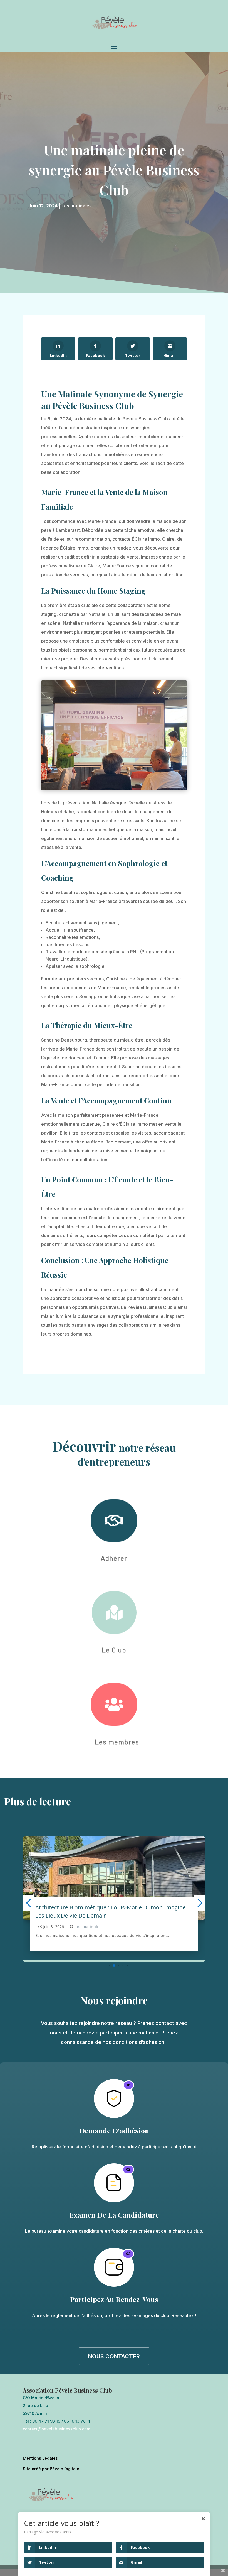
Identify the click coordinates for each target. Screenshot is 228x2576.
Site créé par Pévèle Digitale (51, 2475)
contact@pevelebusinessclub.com (56, 2436)
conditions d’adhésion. (140, 2049)
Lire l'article (45, 1949)
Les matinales (77, 206)
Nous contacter (114, 2363)
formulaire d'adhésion (85, 2153)
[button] (105, 1972)
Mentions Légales (40, 2465)
